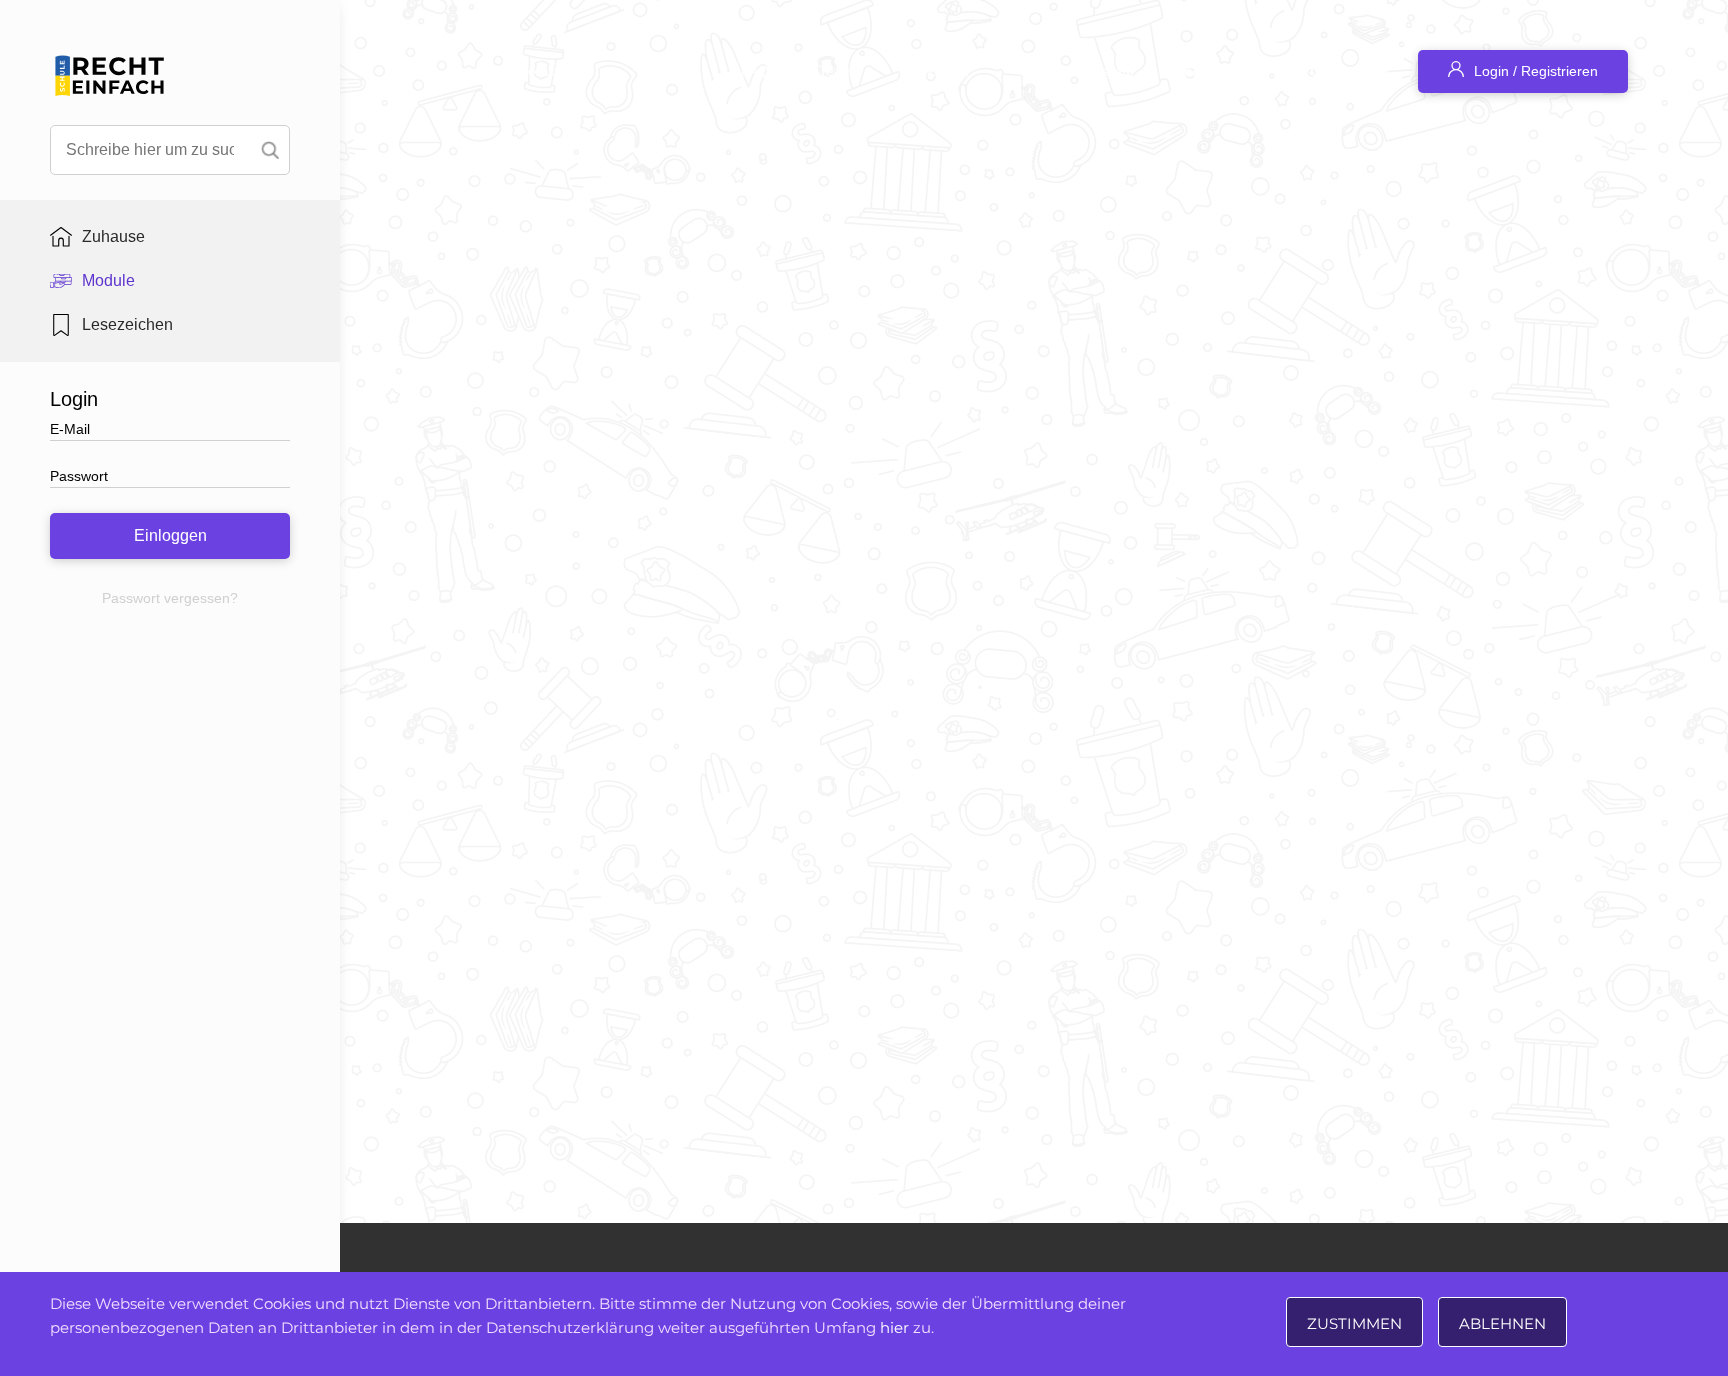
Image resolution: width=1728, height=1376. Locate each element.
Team (836, 71)
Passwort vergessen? (170, 598)
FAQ (755, 71)
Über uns (1339, 71)
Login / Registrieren (1536, 71)
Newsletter (937, 71)
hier (894, 1327)
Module (108, 280)
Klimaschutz (1222, 71)
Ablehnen (1502, 1323)
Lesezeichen (127, 324)
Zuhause (113, 236)
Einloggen (170, 535)
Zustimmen (1354, 1323)
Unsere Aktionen (542, 71)
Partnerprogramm (1077, 71)
